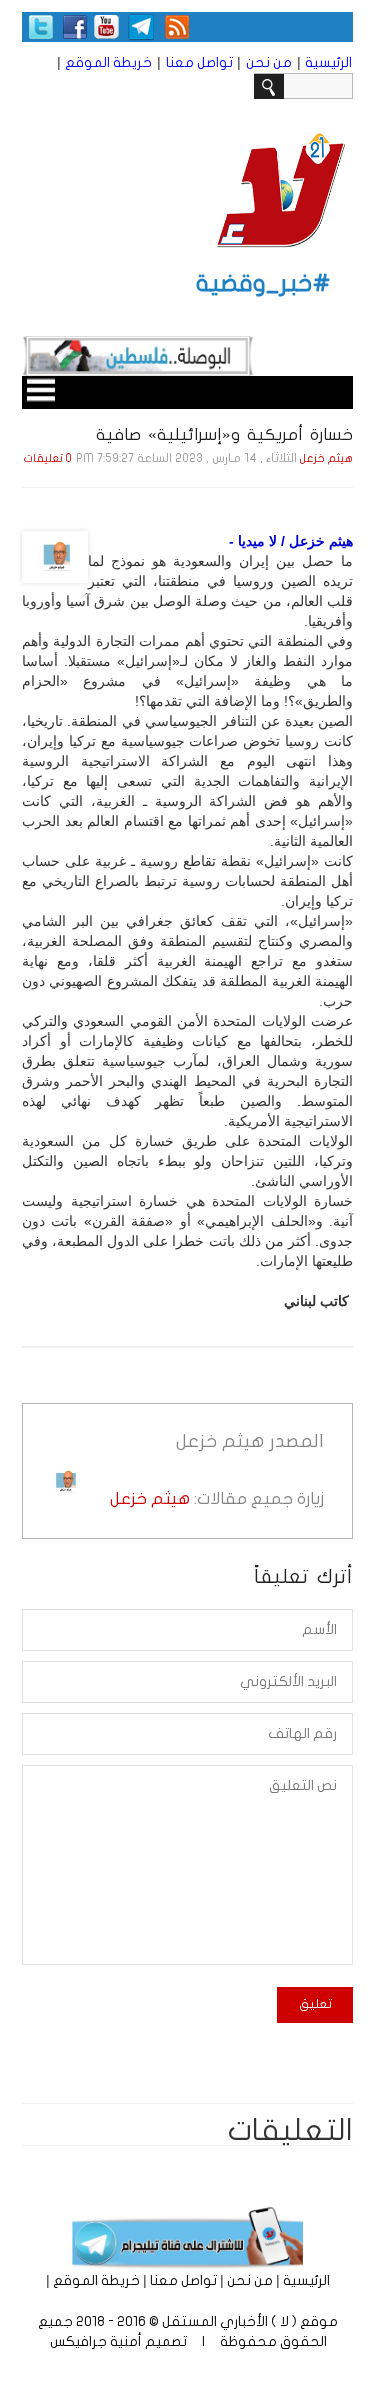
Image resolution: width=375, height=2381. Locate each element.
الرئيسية (328, 62)
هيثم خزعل (326, 458)
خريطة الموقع (108, 62)
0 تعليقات (48, 458)
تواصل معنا (199, 62)
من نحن (269, 62)
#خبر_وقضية (263, 283)
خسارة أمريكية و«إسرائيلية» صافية (224, 434)
